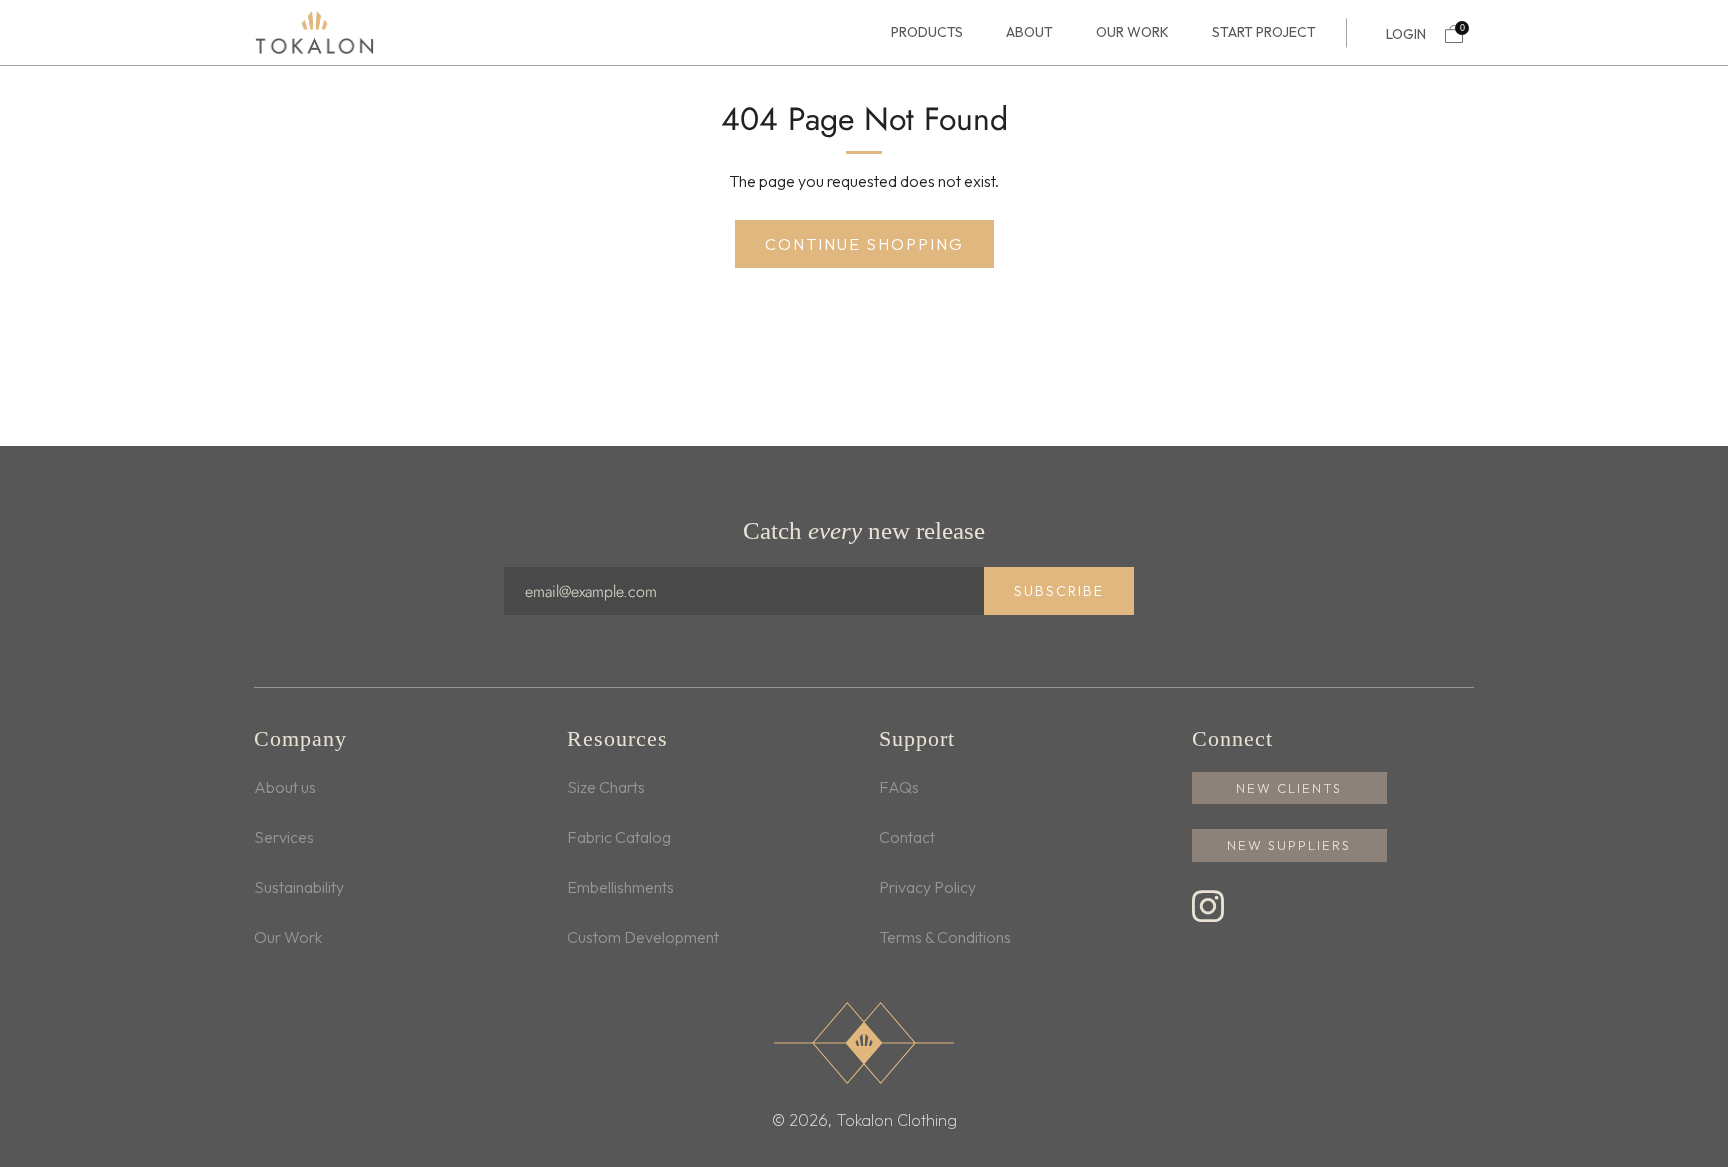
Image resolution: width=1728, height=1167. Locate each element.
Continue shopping (864, 244)
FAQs (899, 787)
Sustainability (299, 887)
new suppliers (1289, 845)
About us (285, 787)
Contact (907, 837)
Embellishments (620, 887)
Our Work (1132, 32)
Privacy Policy (927, 887)
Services (284, 837)
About (1029, 32)
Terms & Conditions (945, 937)
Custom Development (643, 937)
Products (927, 32)
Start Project (1264, 32)
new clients (1289, 788)
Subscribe (1059, 591)
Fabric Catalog (619, 837)
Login (1406, 34)
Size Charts (606, 787)
